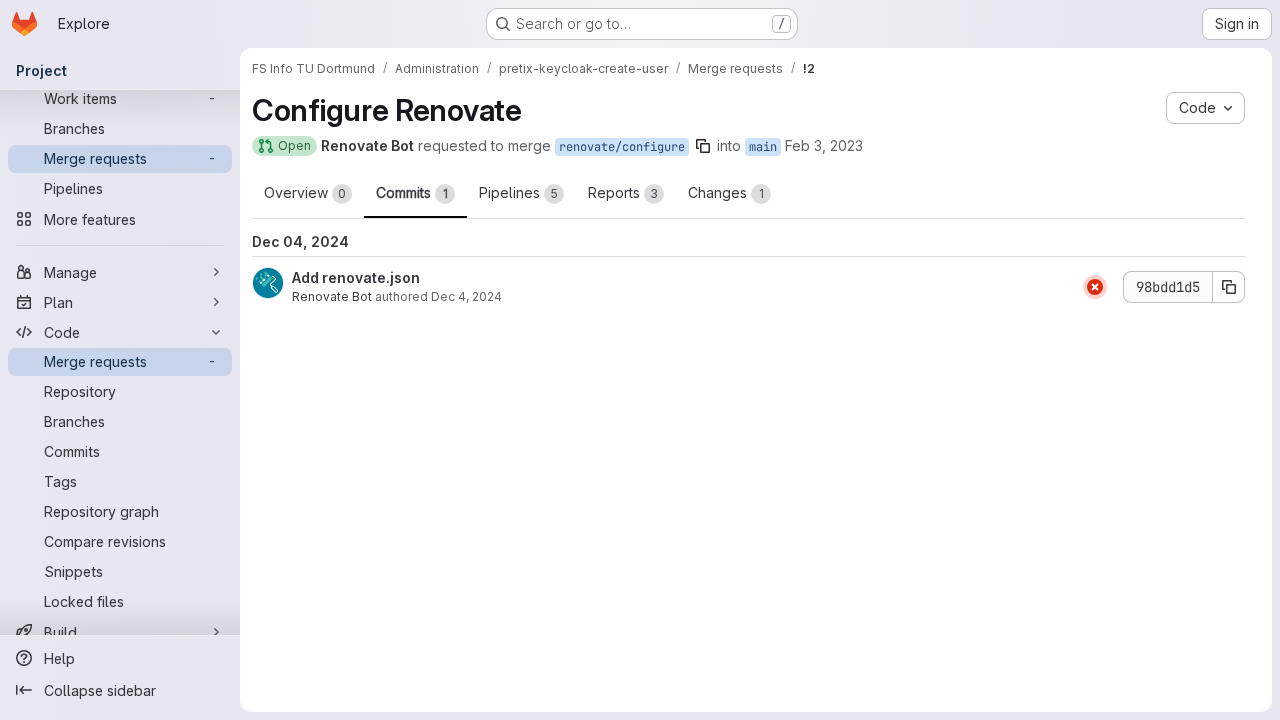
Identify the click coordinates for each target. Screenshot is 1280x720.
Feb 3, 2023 (824, 145)
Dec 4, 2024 (466, 296)
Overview (305, 192)
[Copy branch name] (703, 146)
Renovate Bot (332, 296)
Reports (623, 192)
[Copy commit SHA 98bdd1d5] (1229, 287)
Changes (726, 192)
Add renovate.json (356, 277)
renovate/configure (622, 147)
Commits (412, 192)
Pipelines (518, 192)
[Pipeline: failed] (1095, 287)
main (763, 147)
